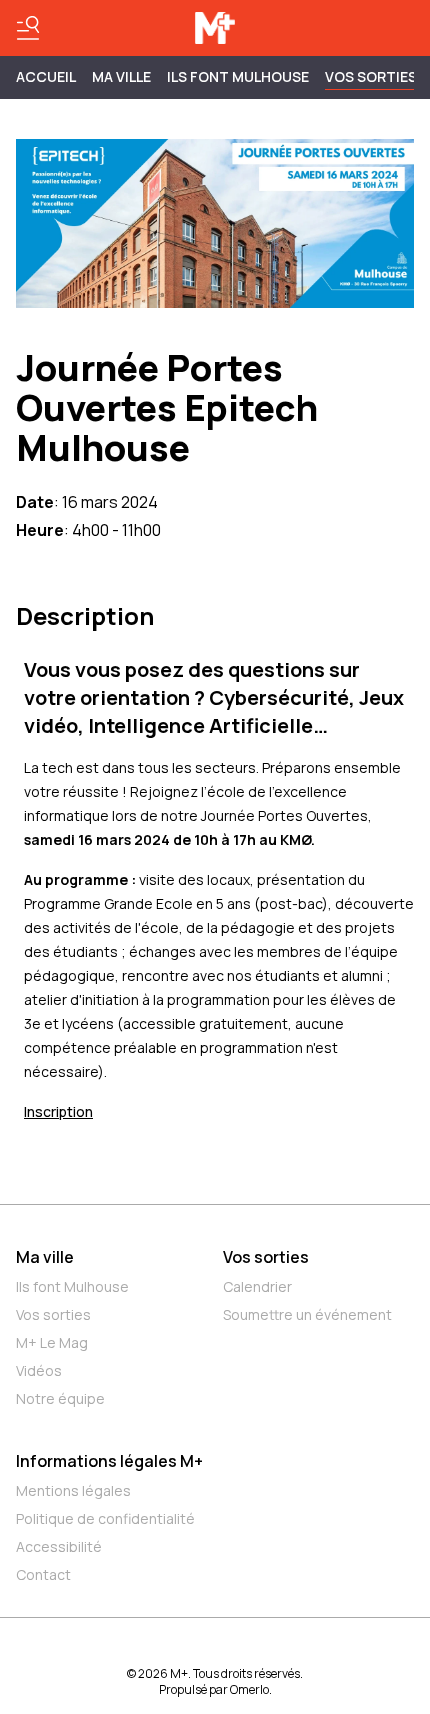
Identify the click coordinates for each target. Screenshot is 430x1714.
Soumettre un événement (307, 1314)
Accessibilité (59, 1546)
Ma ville (45, 1257)
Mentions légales (73, 1490)
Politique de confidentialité (105, 1518)
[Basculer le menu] (28, 28)
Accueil (46, 76)
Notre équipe (60, 1398)
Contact (43, 1574)
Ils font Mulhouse (72, 1286)
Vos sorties (371, 76)
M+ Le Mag (52, 1342)
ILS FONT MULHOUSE (238, 76)
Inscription (58, 1111)
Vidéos (39, 1370)
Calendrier (257, 1286)
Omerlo (249, 1689)
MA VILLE (121, 76)
